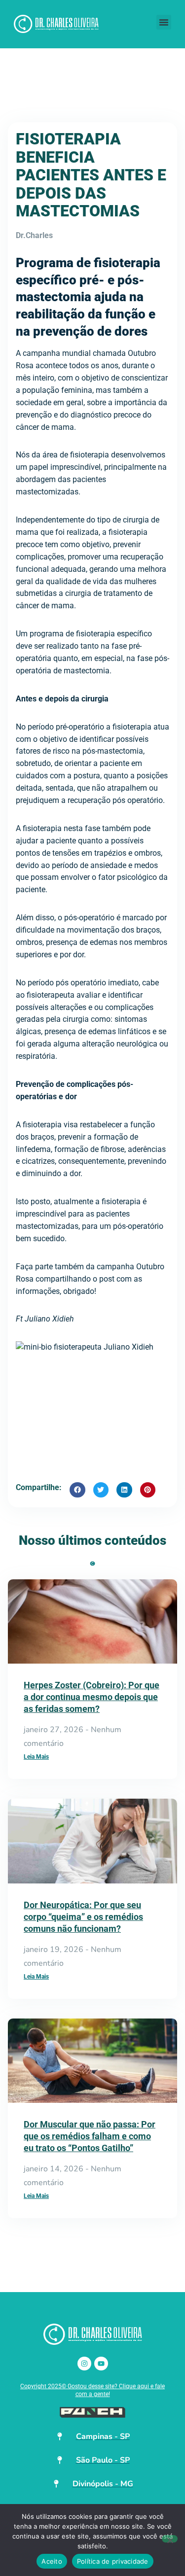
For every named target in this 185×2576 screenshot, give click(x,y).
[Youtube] (101, 2364)
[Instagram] (84, 2364)
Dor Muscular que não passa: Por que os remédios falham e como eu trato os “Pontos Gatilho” (90, 2136)
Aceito (52, 2561)
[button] (164, 22)
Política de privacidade (113, 2561)
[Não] (170, 2539)
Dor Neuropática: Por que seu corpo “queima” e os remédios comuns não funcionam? (83, 1917)
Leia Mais (36, 1757)
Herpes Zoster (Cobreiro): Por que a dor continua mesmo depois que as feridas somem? (92, 1697)
